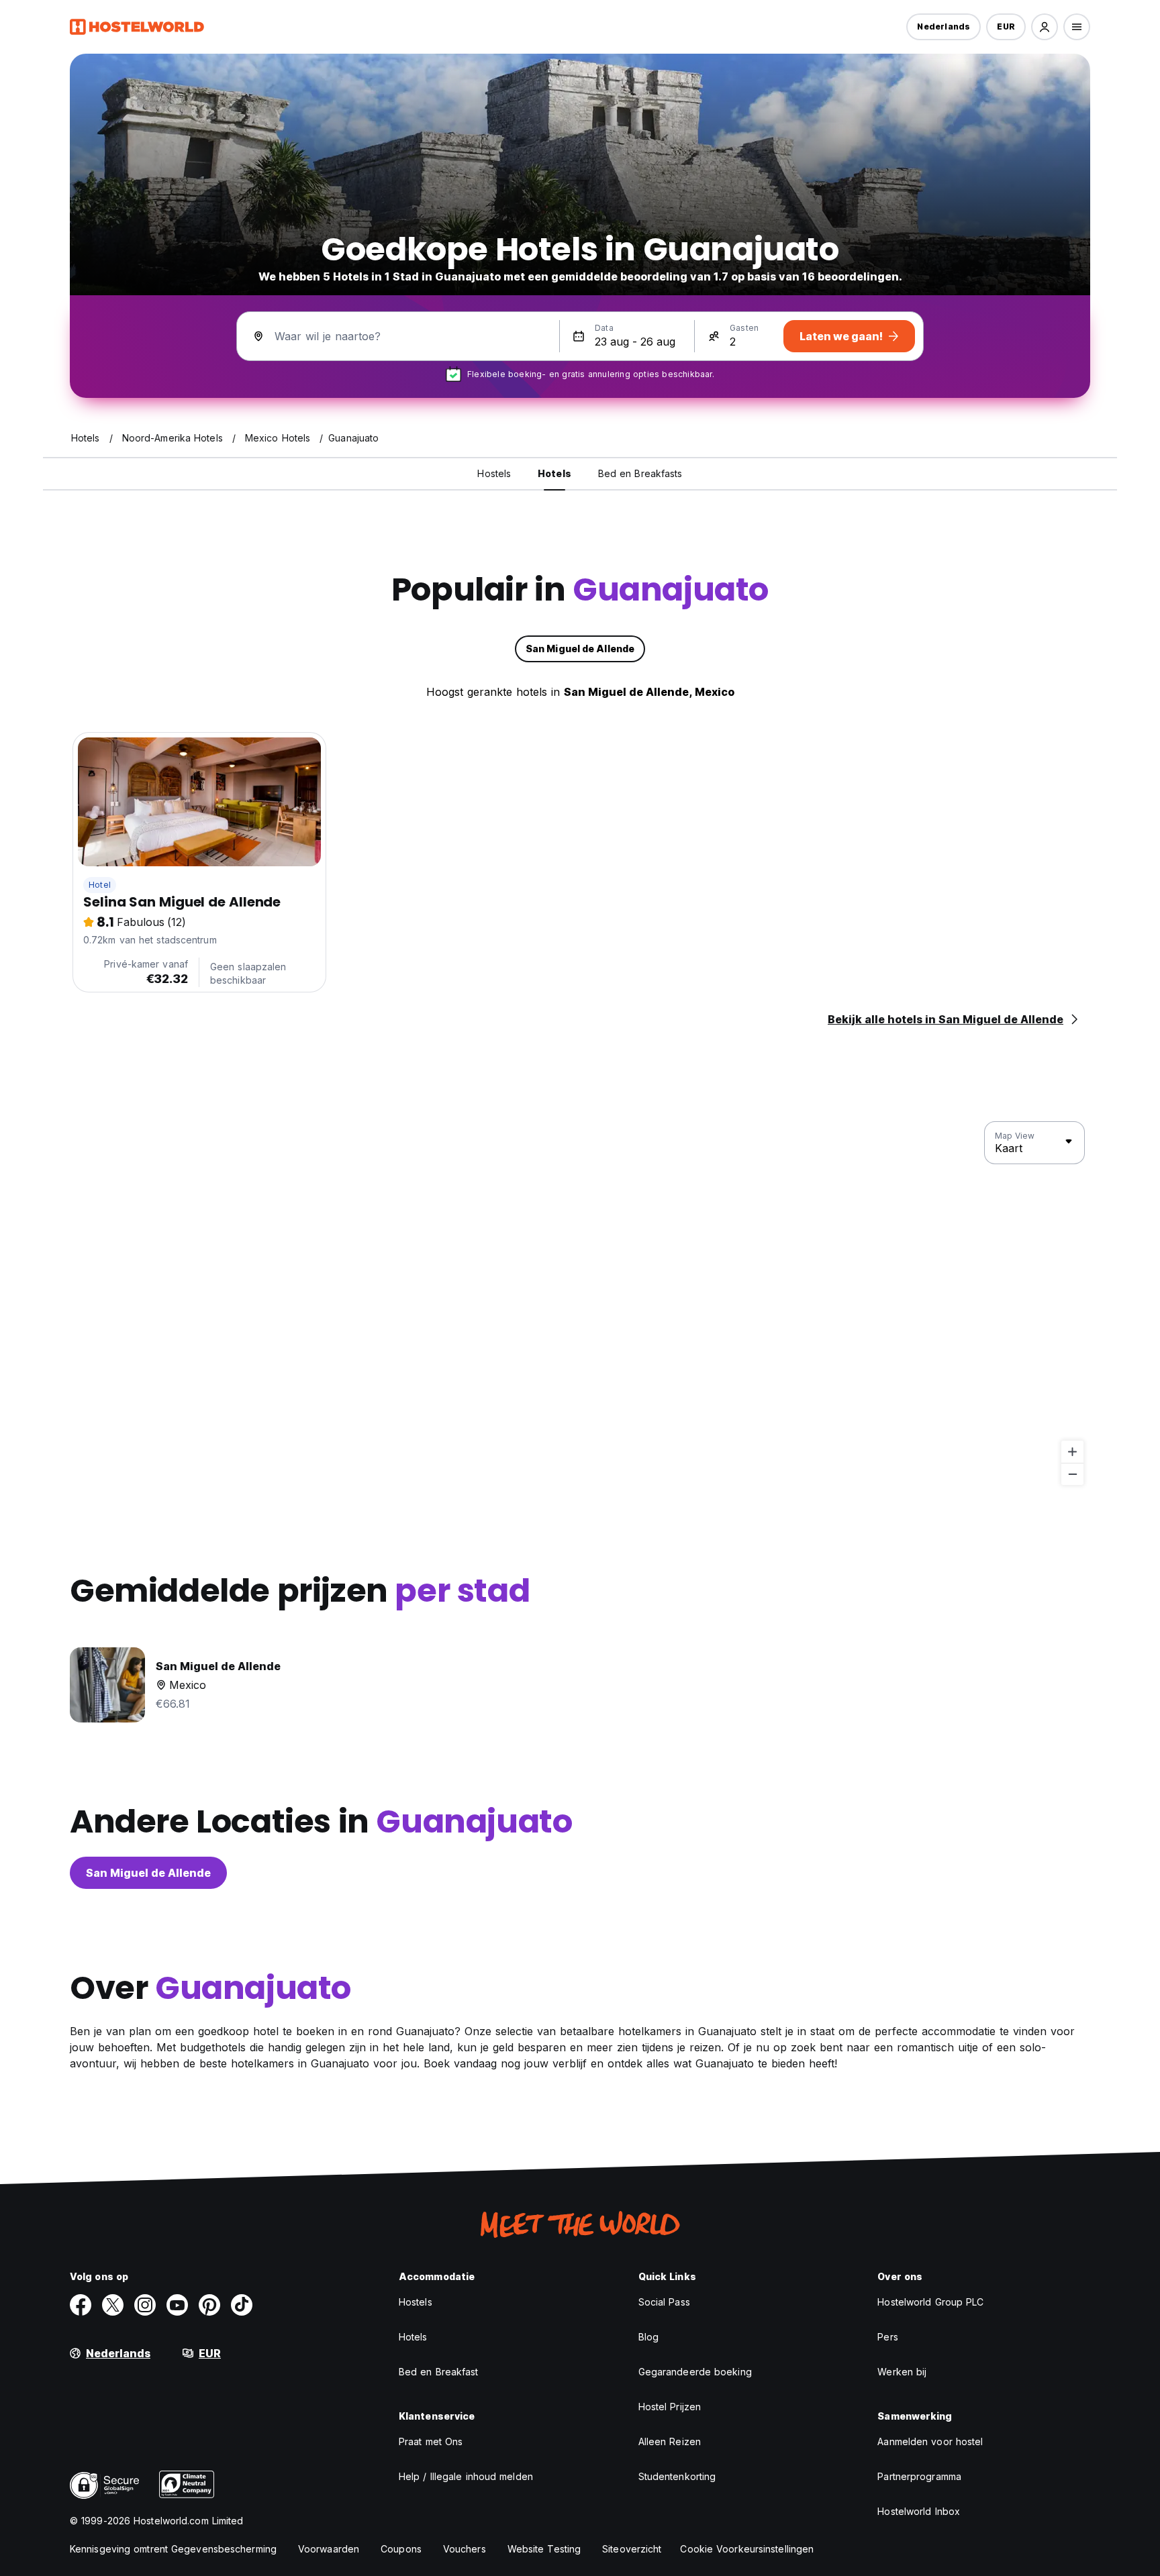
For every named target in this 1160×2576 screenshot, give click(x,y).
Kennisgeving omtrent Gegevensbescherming (173, 2549)
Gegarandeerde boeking (695, 2372)
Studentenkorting (677, 2476)
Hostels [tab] (494, 473)
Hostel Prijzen (670, 2407)
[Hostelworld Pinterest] (209, 2305)
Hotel (100, 885)
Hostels (416, 2302)
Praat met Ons (431, 2441)
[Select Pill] (1045, 27)
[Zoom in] (1072, 1452)
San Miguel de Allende (148, 1873)
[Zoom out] (1072, 1474)
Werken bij (902, 2372)
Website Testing (544, 2549)
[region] (580, 1304)
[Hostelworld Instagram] (145, 2305)
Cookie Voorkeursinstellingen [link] (747, 2549)
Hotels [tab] (554, 473)
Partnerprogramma (919, 2476)
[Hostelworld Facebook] (81, 2305)
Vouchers (465, 2549)
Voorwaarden (329, 2549)
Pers (887, 2337)
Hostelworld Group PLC (930, 2302)
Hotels (413, 2337)
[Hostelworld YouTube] (177, 2305)
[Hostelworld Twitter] (113, 2305)
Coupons (401, 2549)
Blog (648, 2337)
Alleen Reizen (670, 2441)
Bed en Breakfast (439, 2372)
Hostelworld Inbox (919, 2511)
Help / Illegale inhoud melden (466, 2476)
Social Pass (664, 2302)
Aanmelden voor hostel (930, 2441)
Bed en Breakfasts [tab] (640, 473)
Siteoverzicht (632, 2549)
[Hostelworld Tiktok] (242, 2305)
